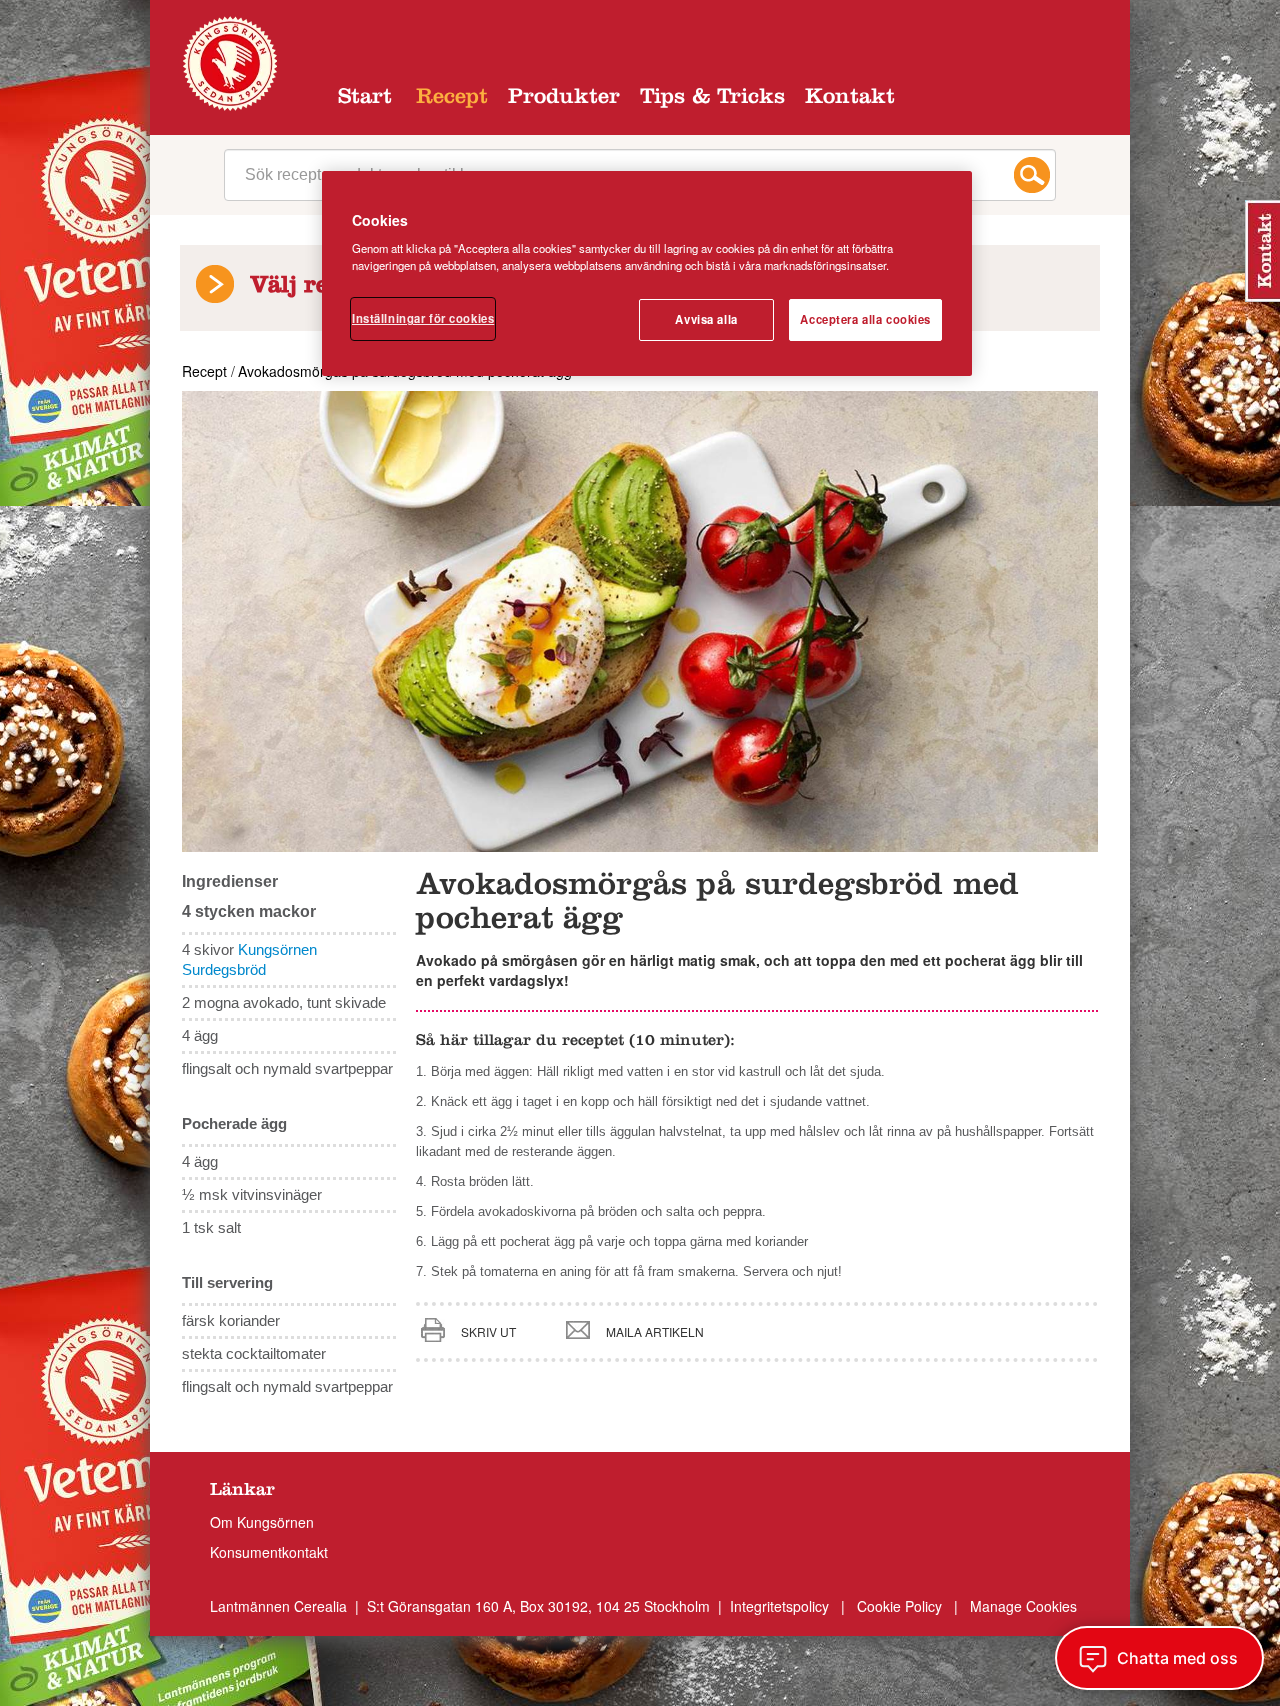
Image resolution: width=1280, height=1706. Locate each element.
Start (365, 99)
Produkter (564, 99)
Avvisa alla (706, 319)
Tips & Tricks (712, 99)
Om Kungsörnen (262, 1522)
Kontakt (850, 99)
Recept (452, 99)
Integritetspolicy (781, 1606)
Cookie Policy (899, 1606)
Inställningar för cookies (423, 318)
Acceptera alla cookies (865, 319)
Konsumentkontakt (269, 1552)
